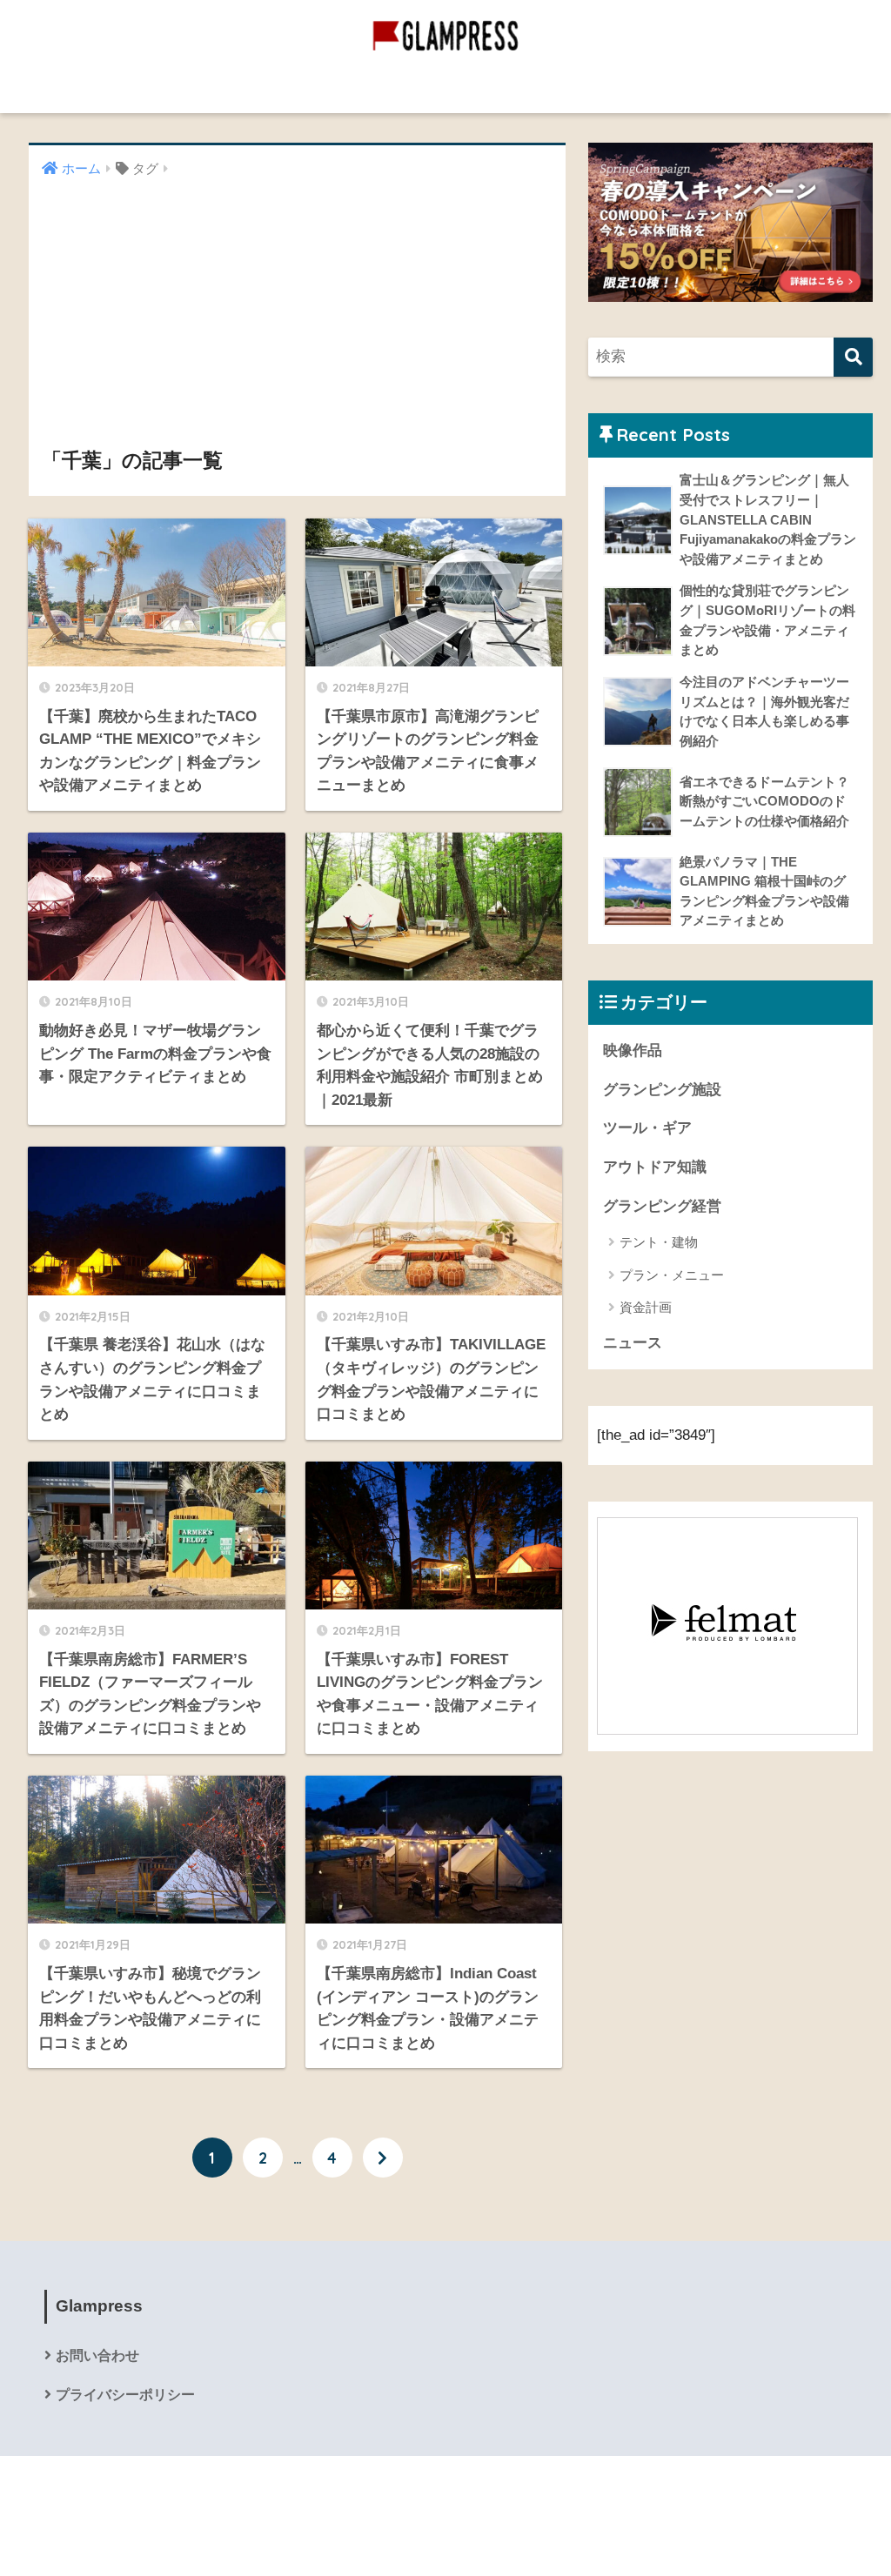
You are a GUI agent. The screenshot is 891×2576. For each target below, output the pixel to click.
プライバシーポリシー (125, 2395)
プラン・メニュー (672, 1275)
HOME (456, 2489)
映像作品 (580, 89)
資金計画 (646, 1307)
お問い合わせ (97, 2355)
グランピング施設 (472, 89)
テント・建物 (659, 1242)
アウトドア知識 (655, 1167)
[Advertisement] (297, 313)
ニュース (633, 1343)
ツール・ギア (647, 1128)
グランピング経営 (337, 89)
